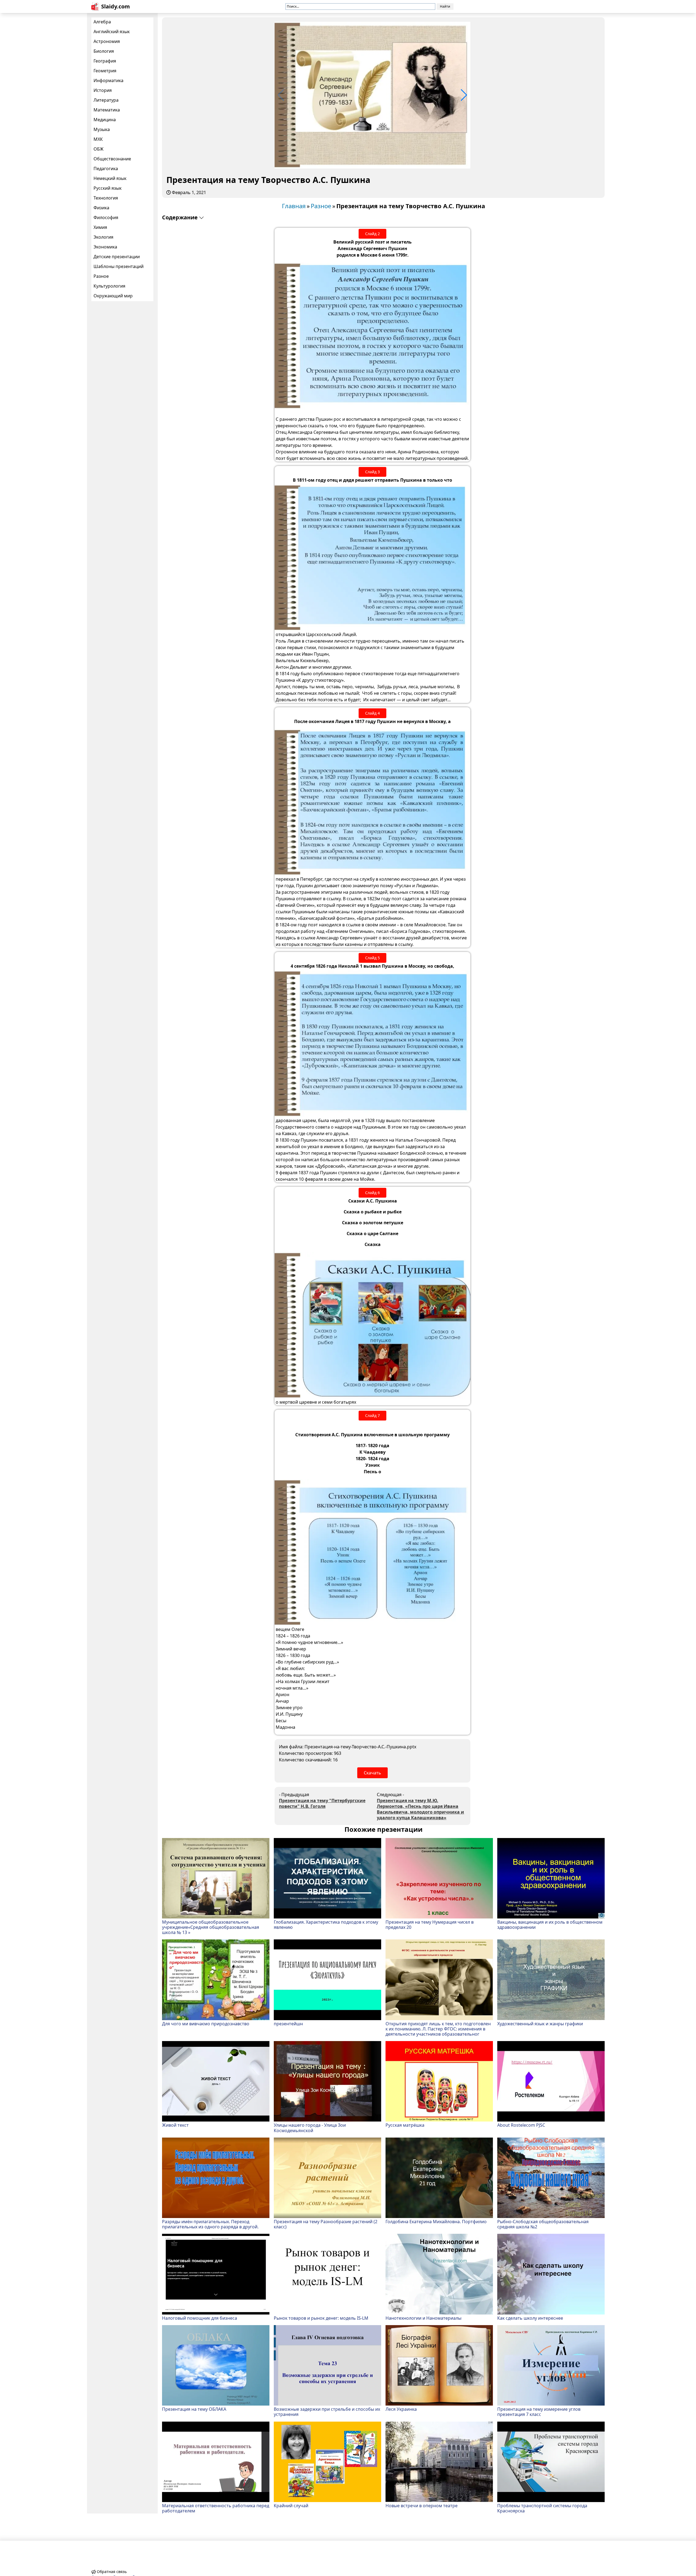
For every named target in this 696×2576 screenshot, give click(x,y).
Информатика (108, 80)
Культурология (109, 286)
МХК (98, 139)
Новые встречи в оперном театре (422, 2505)
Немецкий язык (110, 178)
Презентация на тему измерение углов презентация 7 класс (539, 2412)
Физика (101, 208)
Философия (106, 217)
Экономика (105, 247)
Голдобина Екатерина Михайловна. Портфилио (436, 2221)
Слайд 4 (372, 713)
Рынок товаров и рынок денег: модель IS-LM (321, 2318)
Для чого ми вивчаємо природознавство (206, 2023)
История (103, 90)
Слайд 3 (372, 472)
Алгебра (102, 22)
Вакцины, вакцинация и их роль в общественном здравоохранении (550, 1924)
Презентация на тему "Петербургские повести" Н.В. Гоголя (322, 1803)
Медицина (105, 120)
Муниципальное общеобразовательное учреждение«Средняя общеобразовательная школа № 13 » (211, 1927)
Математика (107, 110)
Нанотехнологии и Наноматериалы (423, 2318)
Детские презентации (117, 257)
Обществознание (112, 159)
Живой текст (175, 2125)
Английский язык (112, 32)
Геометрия (105, 71)
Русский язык (108, 188)
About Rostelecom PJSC (521, 2125)
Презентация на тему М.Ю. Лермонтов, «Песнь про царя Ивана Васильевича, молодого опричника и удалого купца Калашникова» (420, 1809)
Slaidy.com (116, 6)
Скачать (372, 1773)
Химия (100, 227)
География (105, 61)
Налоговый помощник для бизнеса (200, 2318)
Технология (106, 198)
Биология (104, 51)
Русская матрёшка (405, 2125)
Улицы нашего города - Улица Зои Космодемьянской (310, 2128)
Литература (106, 100)
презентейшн (288, 2023)
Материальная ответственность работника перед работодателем (216, 2508)
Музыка (102, 129)
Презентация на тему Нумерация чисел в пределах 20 (430, 1924)
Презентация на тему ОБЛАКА (194, 2409)
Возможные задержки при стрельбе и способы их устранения (327, 2412)
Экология (103, 237)
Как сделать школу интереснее (530, 2318)
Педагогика (106, 169)
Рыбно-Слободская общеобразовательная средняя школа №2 (543, 2224)
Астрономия (107, 41)
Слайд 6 (372, 1193)
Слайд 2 (372, 234)
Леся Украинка (401, 2409)
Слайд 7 (372, 1415)
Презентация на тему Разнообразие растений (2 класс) (326, 2224)
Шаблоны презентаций (119, 266)
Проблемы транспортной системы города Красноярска (542, 2508)
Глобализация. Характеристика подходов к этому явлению (326, 1924)
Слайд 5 (372, 958)
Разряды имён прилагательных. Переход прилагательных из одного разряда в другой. (210, 2224)
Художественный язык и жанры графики (540, 2023)
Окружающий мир (113, 296)
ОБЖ (99, 149)
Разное (101, 276)
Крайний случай (291, 2505)
